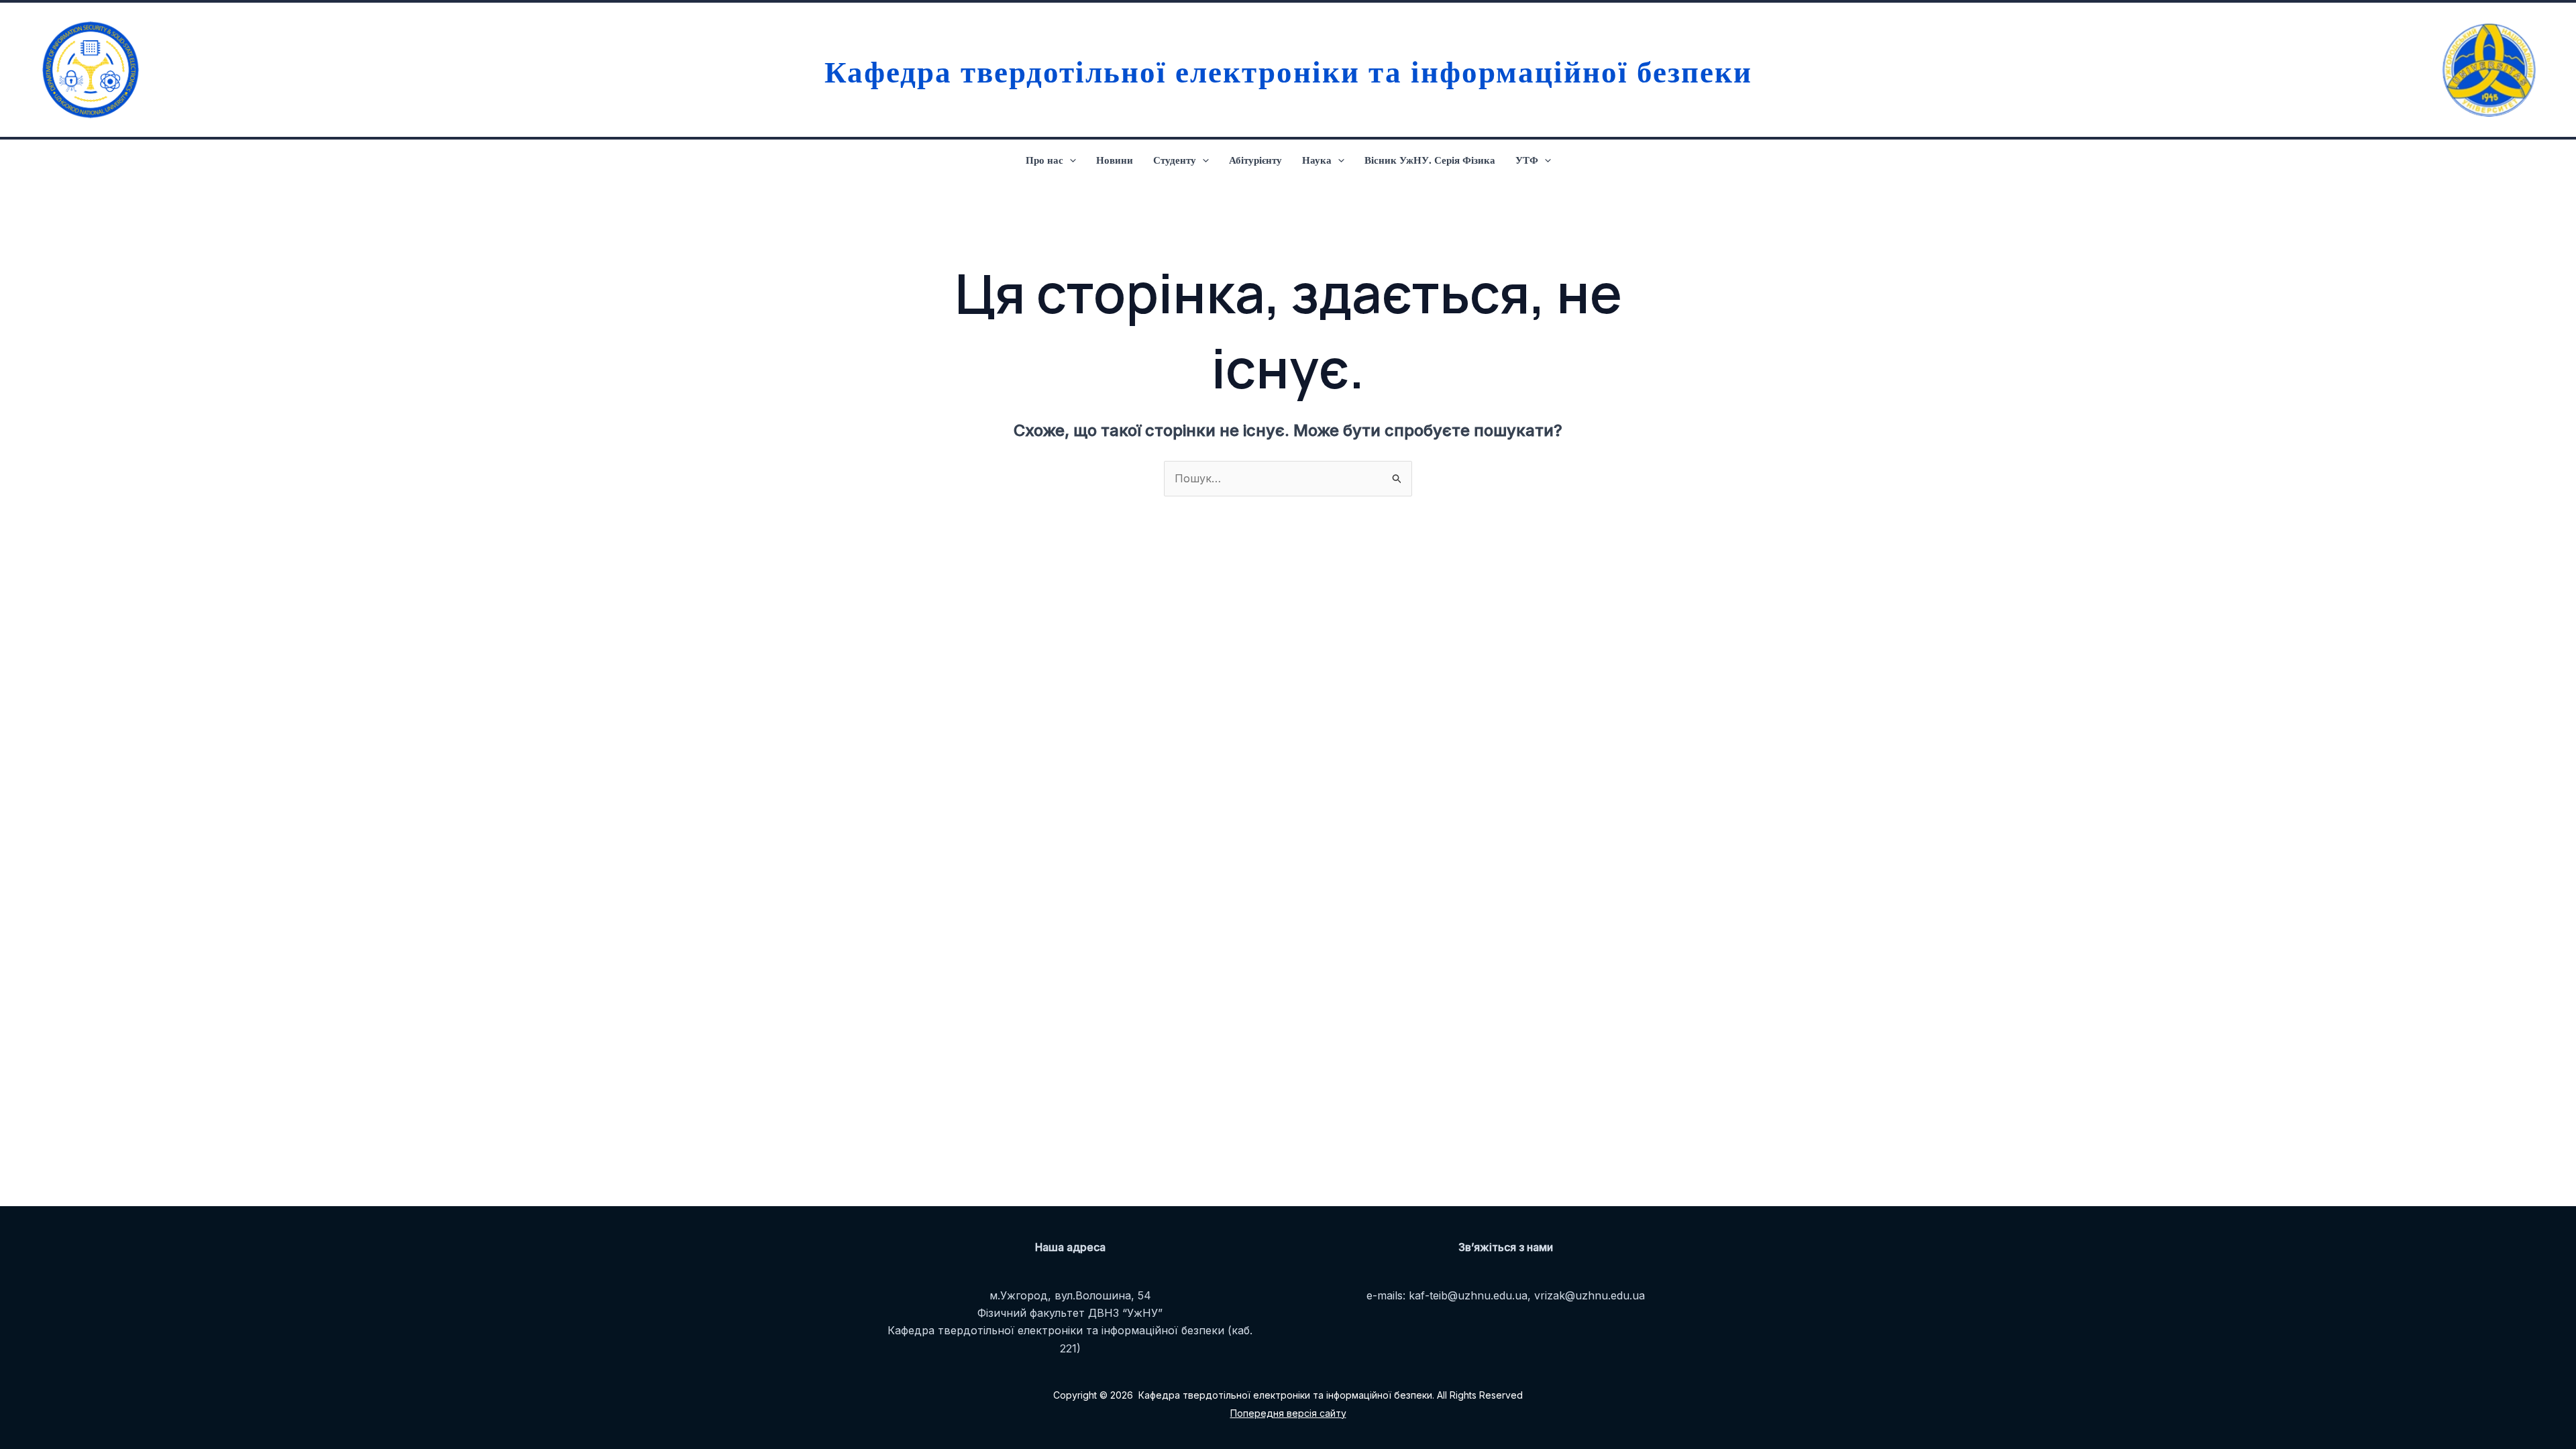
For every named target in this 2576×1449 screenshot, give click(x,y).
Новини (1115, 160)
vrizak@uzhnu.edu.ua (1590, 1295)
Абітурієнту (1255, 160)
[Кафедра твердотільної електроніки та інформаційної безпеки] (87, 70)
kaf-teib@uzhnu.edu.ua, (1470, 1295)
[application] (1070, 160)
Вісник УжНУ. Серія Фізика (1430, 160)
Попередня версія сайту (1288, 1413)
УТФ (1527, 160)
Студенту (1175, 160)
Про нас (1044, 160)
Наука (1317, 160)
